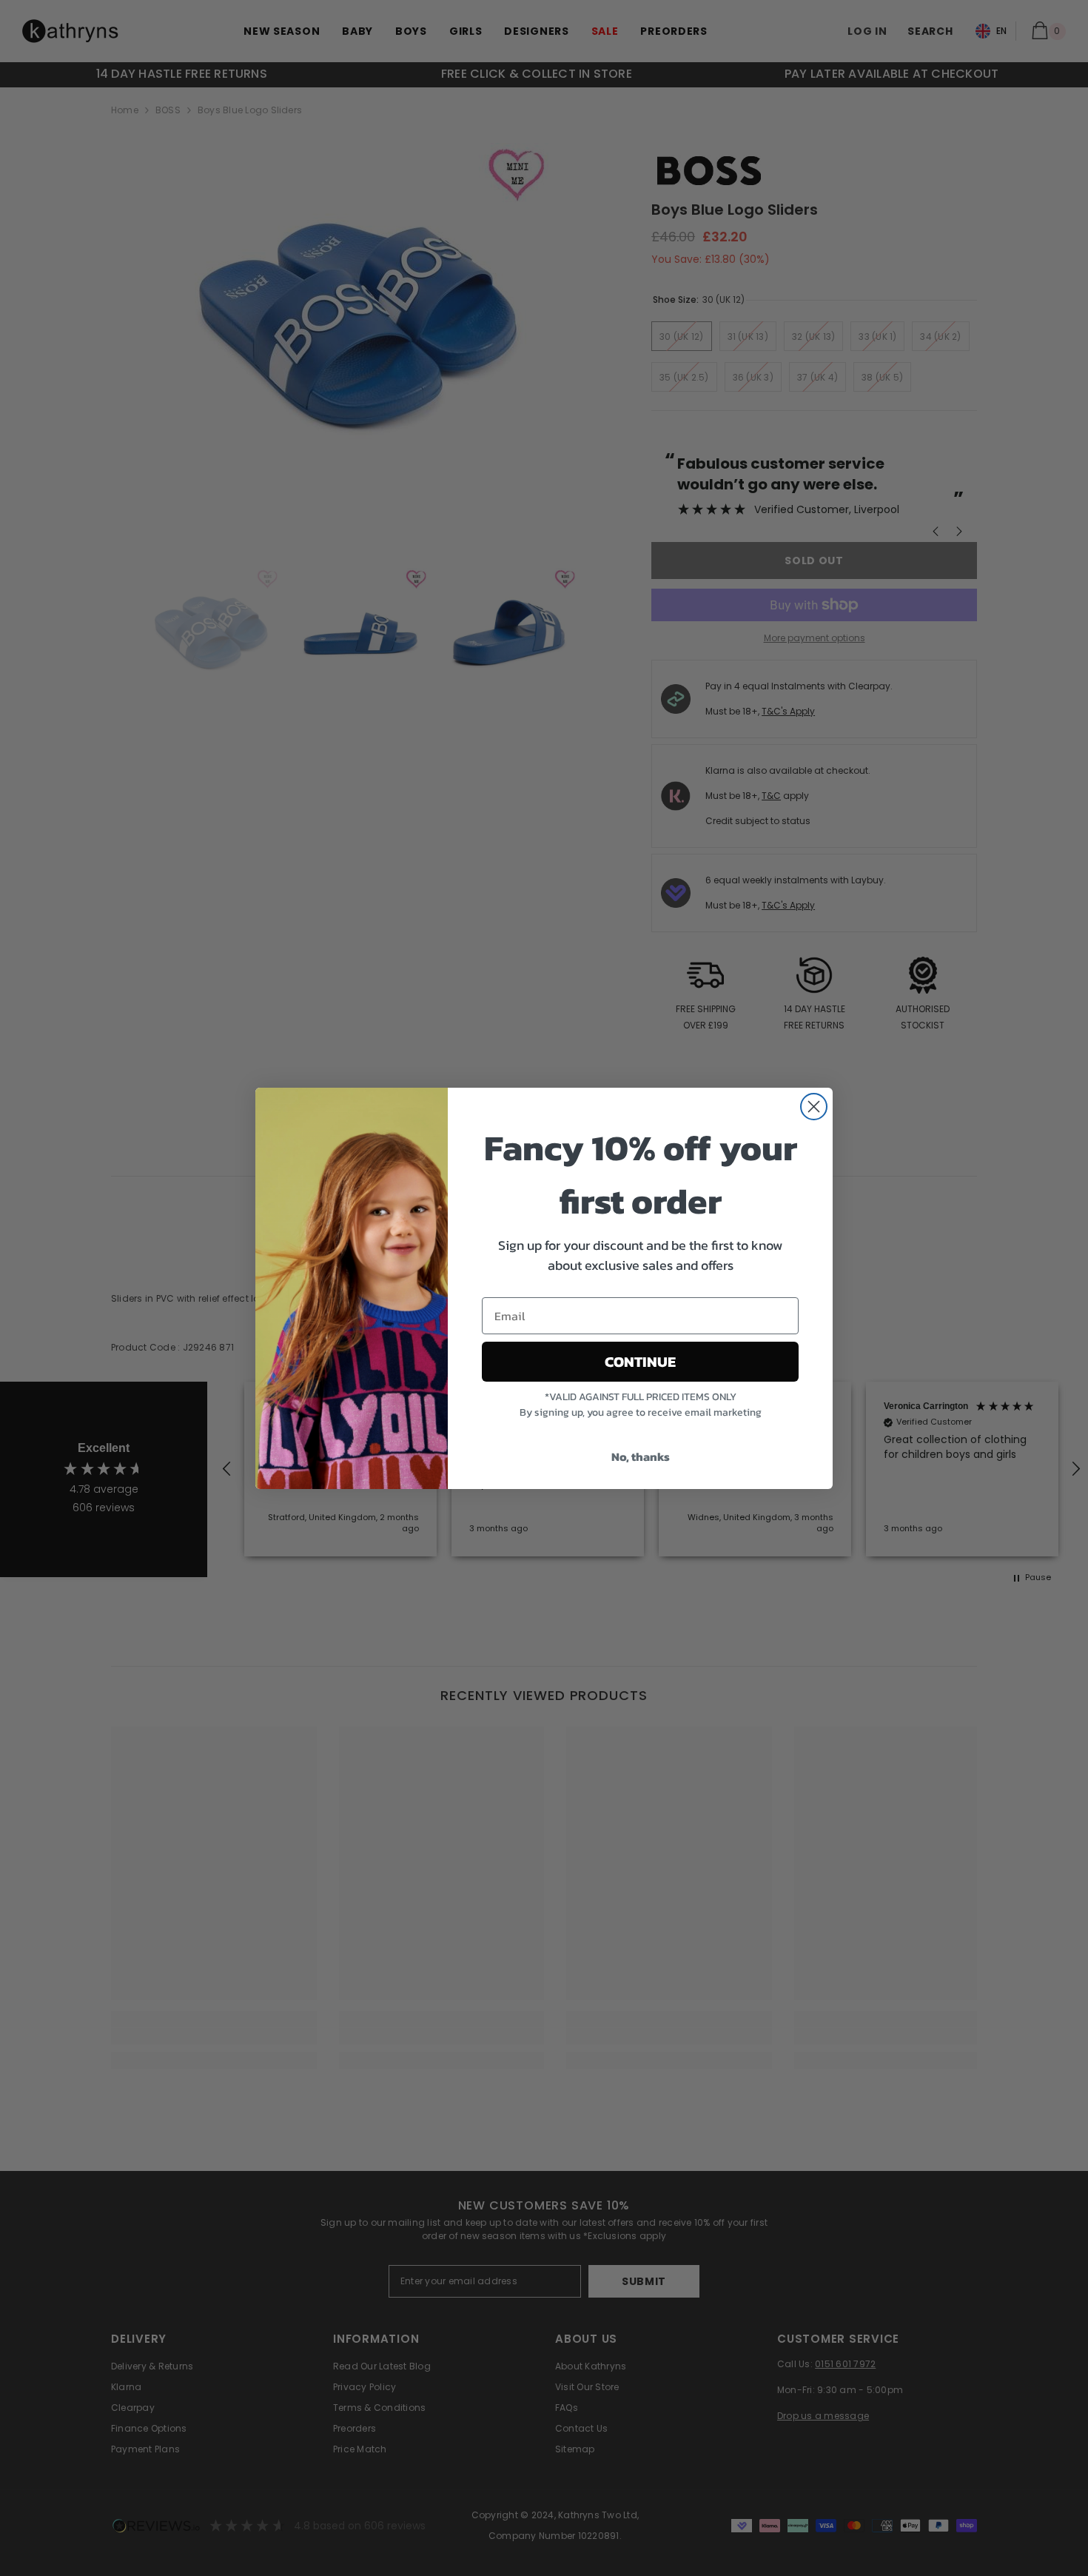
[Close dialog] (814, 1107)
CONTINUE (640, 1362)
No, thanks (641, 1456)
